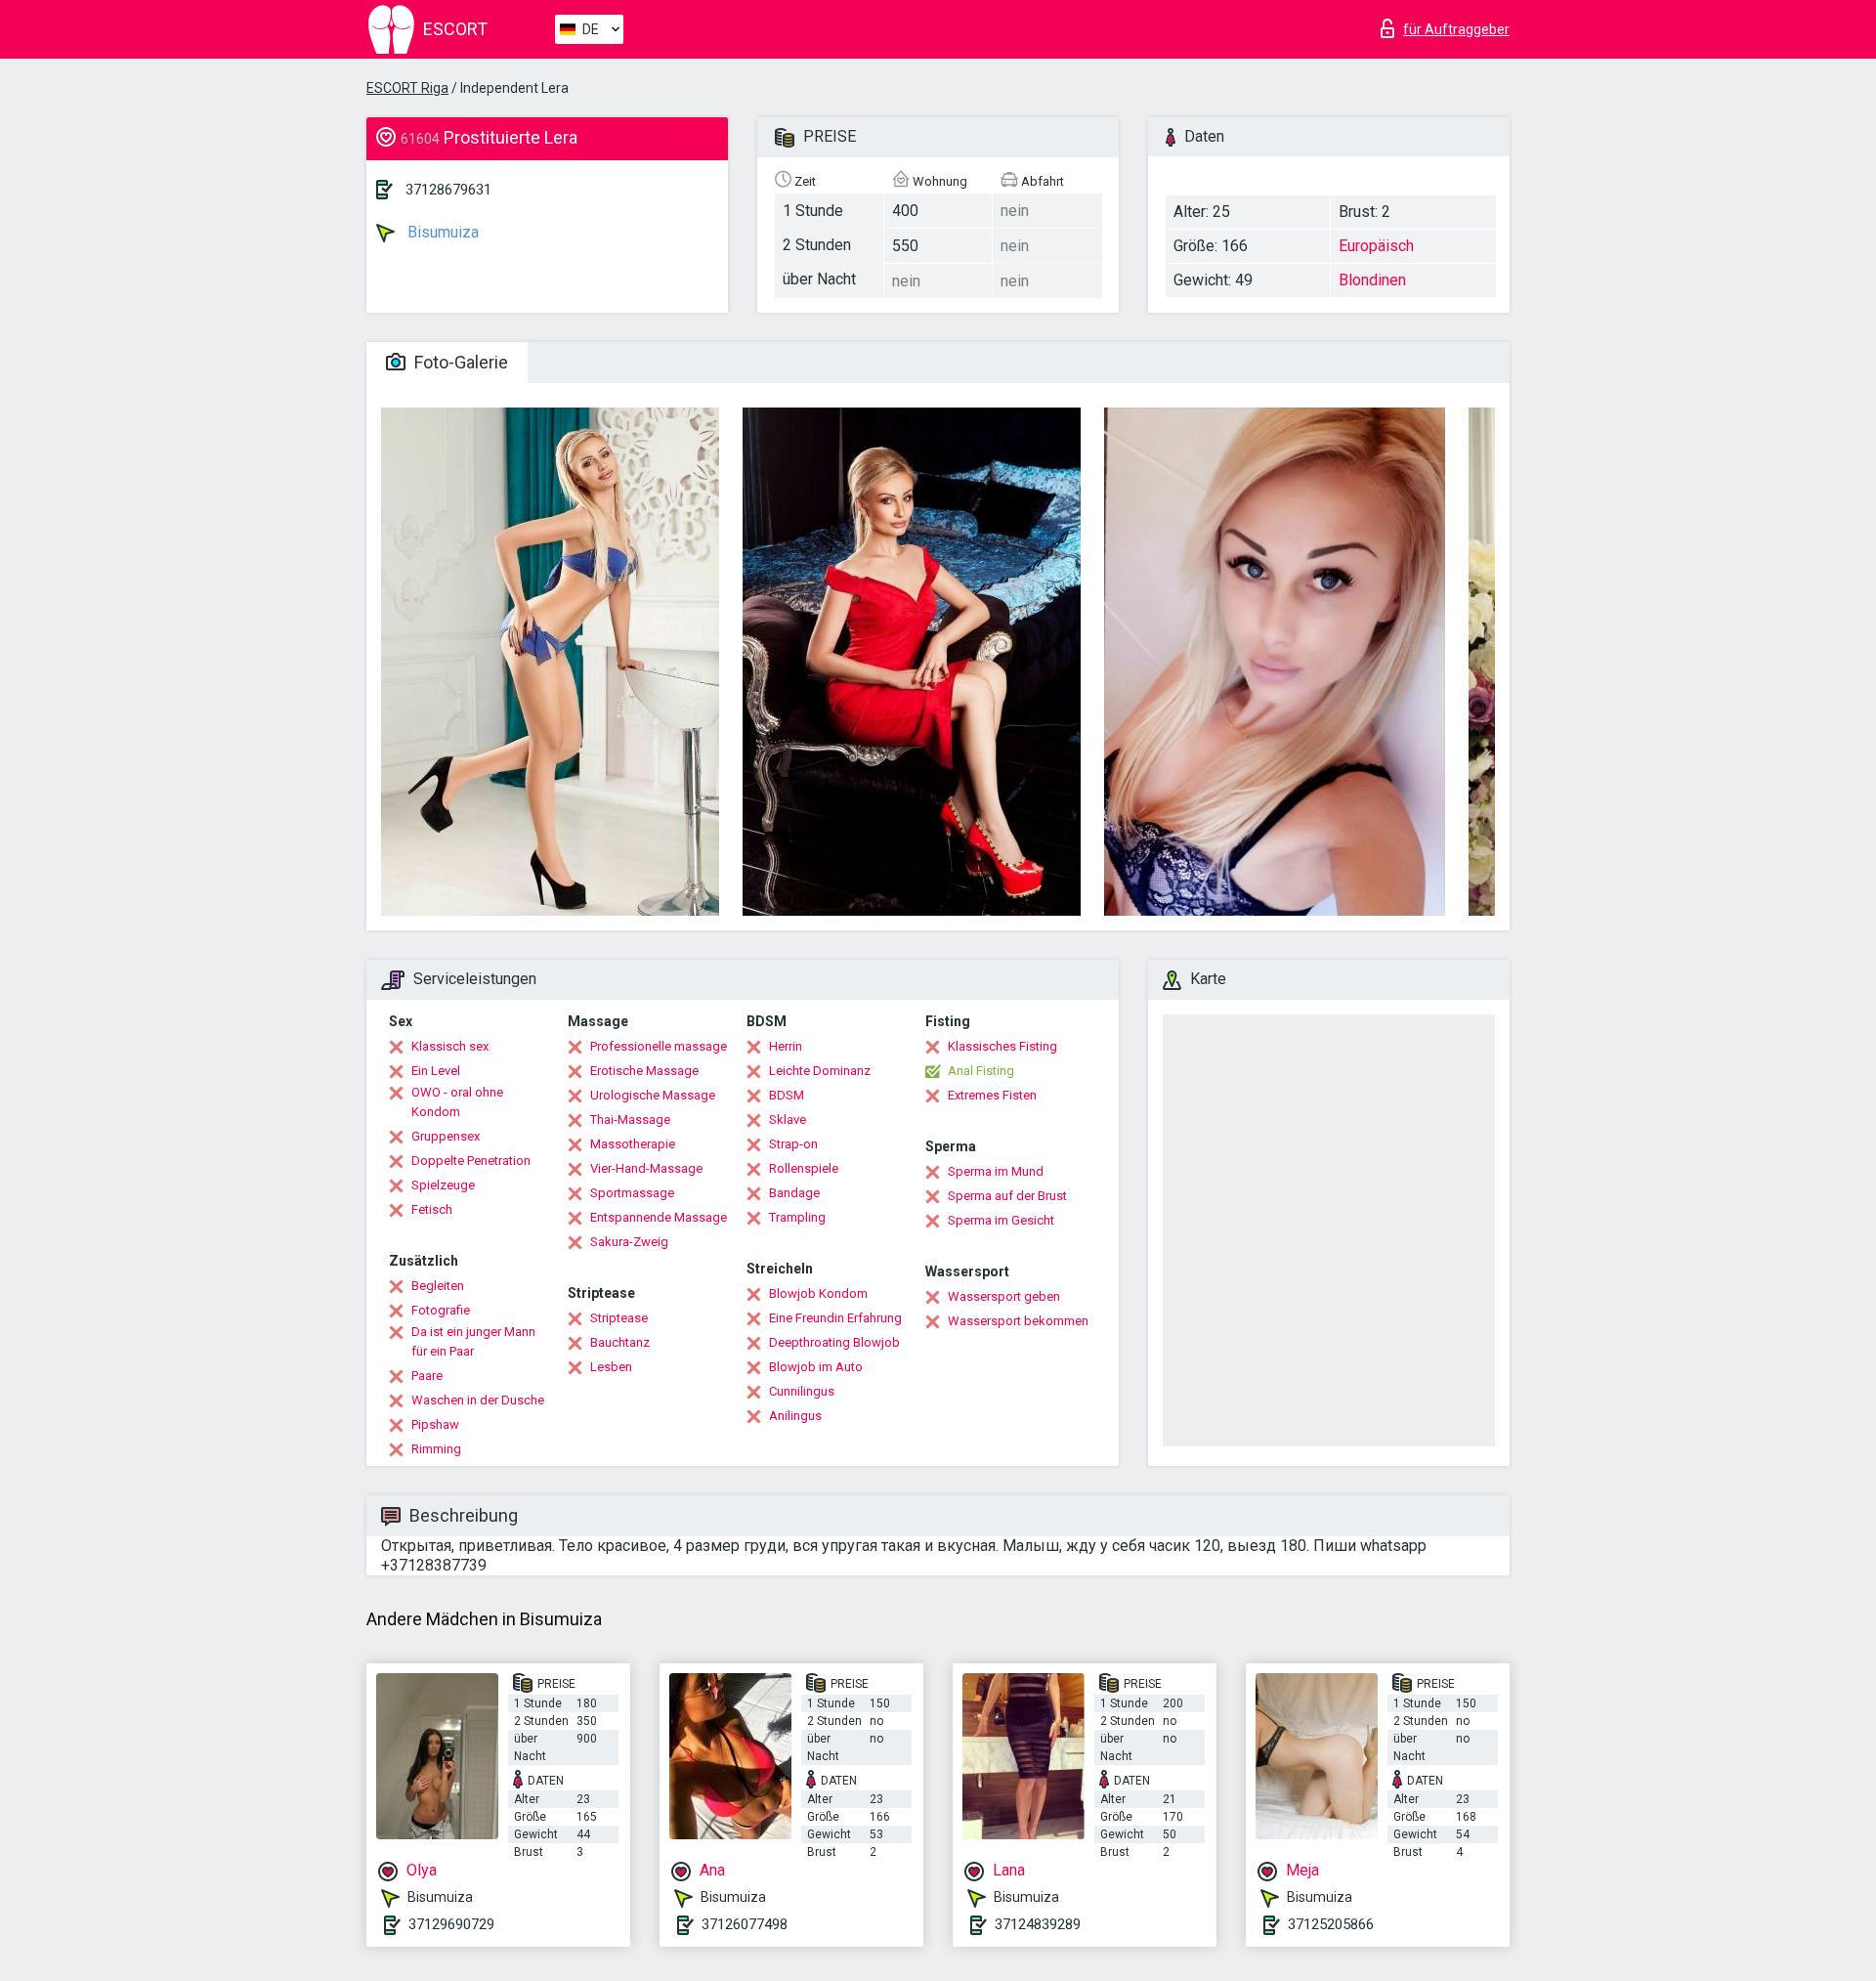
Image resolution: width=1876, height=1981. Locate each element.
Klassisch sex (450, 1046)
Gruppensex (446, 1136)
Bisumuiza (441, 232)
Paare (427, 1376)
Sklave (788, 1120)
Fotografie (441, 1310)
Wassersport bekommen (1018, 1321)
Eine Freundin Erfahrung (835, 1318)
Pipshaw (435, 1424)
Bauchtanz (620, 1342)
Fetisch (432, 1209)
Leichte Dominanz (820, 1071)
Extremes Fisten (992, 1095)
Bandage (794, 1193)
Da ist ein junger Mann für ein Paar (473, 1341)
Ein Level (436, 1071)
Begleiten (438, 1286)
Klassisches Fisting (1002, 1046)
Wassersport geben (1004, 1296)
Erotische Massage (644, 1071)
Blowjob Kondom (818, 1293)
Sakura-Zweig (629, 1242)
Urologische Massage (653, 1095)
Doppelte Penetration (471, 1161)
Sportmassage (632, 1193)
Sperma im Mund (996, 1171)
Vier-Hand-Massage (646, 1168)
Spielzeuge (443, 1185)
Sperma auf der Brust (1007, 1196)
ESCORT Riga (407, 88)
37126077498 (745, 1924)
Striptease (619, 1318)
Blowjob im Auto (816, 1367)
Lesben (611, 1367)
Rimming (436, 1449)
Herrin (786, 1046)
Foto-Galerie (459, 362)
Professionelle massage (659, 1046)
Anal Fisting (981, 1071)
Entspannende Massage (659, 1217)
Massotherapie (633, 1144)
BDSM (787, 1095)
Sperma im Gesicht (1001, 1220)
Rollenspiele (804, 1168)
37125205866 (1331, 1924)
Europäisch (1376, 246)
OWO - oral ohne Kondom (457, 1102)
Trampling (797, 1217)
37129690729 (451, 1924)
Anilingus (795, 1416)
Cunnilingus (802, 1391)
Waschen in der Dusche (478, 1400)
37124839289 (1038, 1924)
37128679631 (448, 190)
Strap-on (793, 1144)
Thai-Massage (630, 1120)
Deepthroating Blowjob (834, 1342)
